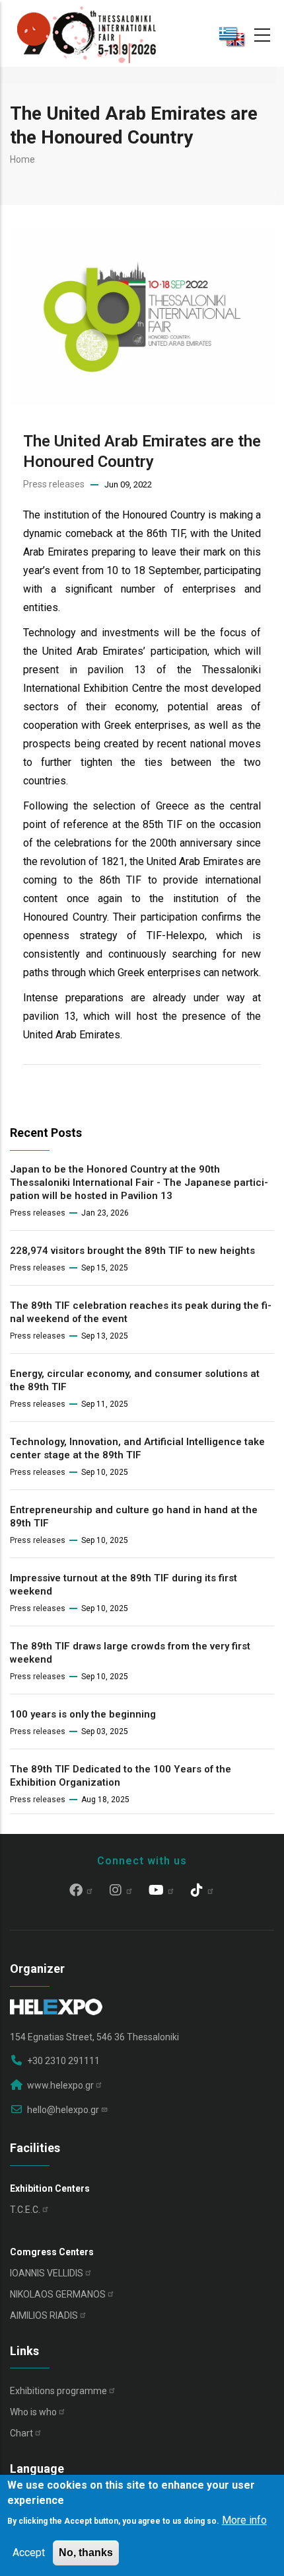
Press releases (54, 484)
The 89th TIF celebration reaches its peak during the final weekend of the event (141, 1312)
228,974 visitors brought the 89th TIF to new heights (132, 1251)
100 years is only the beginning (83, 1714)
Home (22, 159)
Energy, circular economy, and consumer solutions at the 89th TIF (135, 1380)
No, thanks (86, 2553)
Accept (29, 2553)
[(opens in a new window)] (82, 1891)
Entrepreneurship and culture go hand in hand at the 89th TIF (134, 1517)
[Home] (87, 33)
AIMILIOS (44, 2315)
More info (244, 2520)
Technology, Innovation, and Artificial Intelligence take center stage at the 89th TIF (137, 1448)
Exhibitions (58, 2391)
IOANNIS (47, 2273)
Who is (33, 2412)
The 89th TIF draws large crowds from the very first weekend (130, 1653)
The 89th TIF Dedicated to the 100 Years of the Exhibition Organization (121, 1776)
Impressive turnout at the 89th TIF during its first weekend (124, 1585)
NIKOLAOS (58, 2294)
